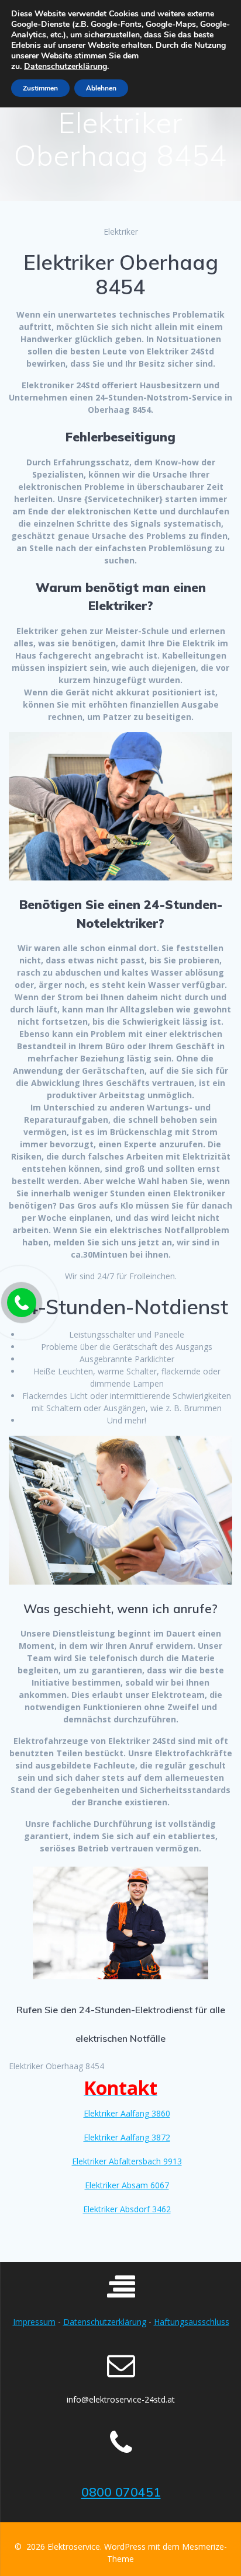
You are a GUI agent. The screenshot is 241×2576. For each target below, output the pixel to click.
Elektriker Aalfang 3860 (127, 2113)
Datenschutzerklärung (105, 2322)
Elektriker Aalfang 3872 (127, 2137)
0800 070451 (121, 2492)
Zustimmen (40, 88)
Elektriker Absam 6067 (127, 2185)
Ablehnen (101, 88)
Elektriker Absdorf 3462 (127, 2209)
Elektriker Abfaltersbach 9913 (127, 2161)
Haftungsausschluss (192, 2322)
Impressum (34, 2322)
